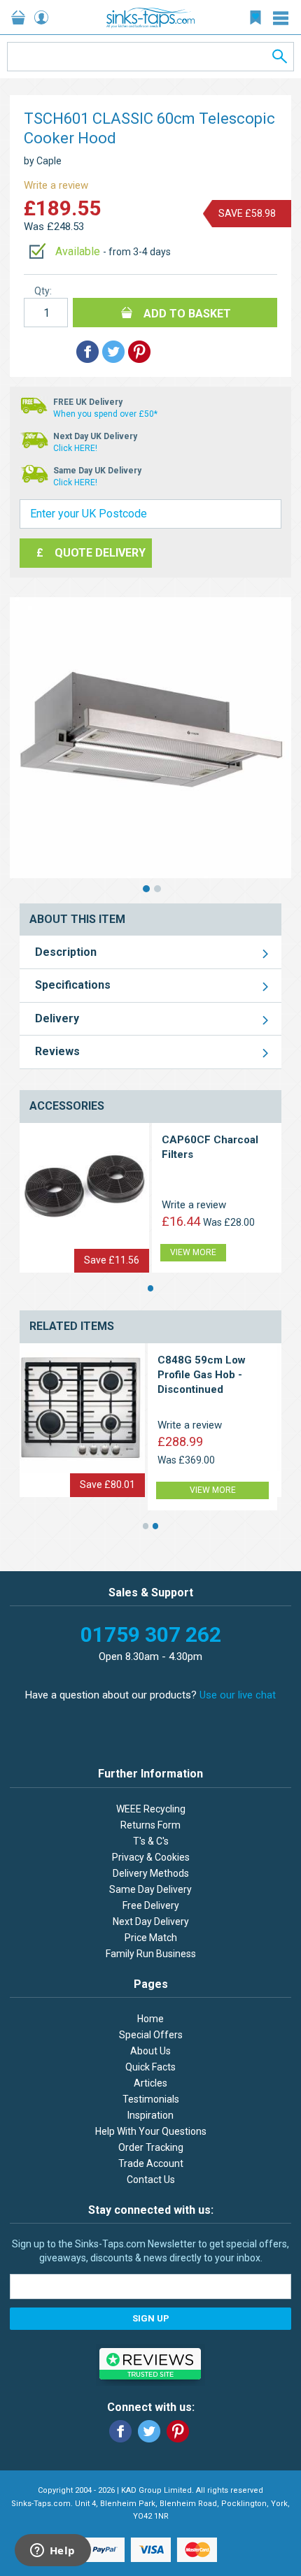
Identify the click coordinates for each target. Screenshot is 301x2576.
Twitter (149, 2431)
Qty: (43, 291)
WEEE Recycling (151, 1809)
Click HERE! (75, 448)
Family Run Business (151, 1954)
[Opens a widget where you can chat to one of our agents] (52, 2552)
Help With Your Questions (151, 2131)
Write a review (56, 185)
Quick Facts (150, 2067)
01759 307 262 (151, 1634)
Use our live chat (238, 1695)
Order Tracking (151, 2147)
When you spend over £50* (105, 414)
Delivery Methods (151, 1873)
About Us (150, 2051)
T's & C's (151, 1841)
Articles (150, 2083)
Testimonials (151, 2099)
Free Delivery (151, 1905)
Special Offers (151, 2035)
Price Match (151, 1938)
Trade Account (151, 2163)
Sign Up (151, 2318)
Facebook (120, 2431)
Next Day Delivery (151, 1922)
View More (193, 1252)
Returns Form (150, 1825)
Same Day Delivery (150, 1889)
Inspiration (150, 2115)
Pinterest (178, 2431)
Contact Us (151, 2180)
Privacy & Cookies (151, 1857)
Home (150, 2019)
